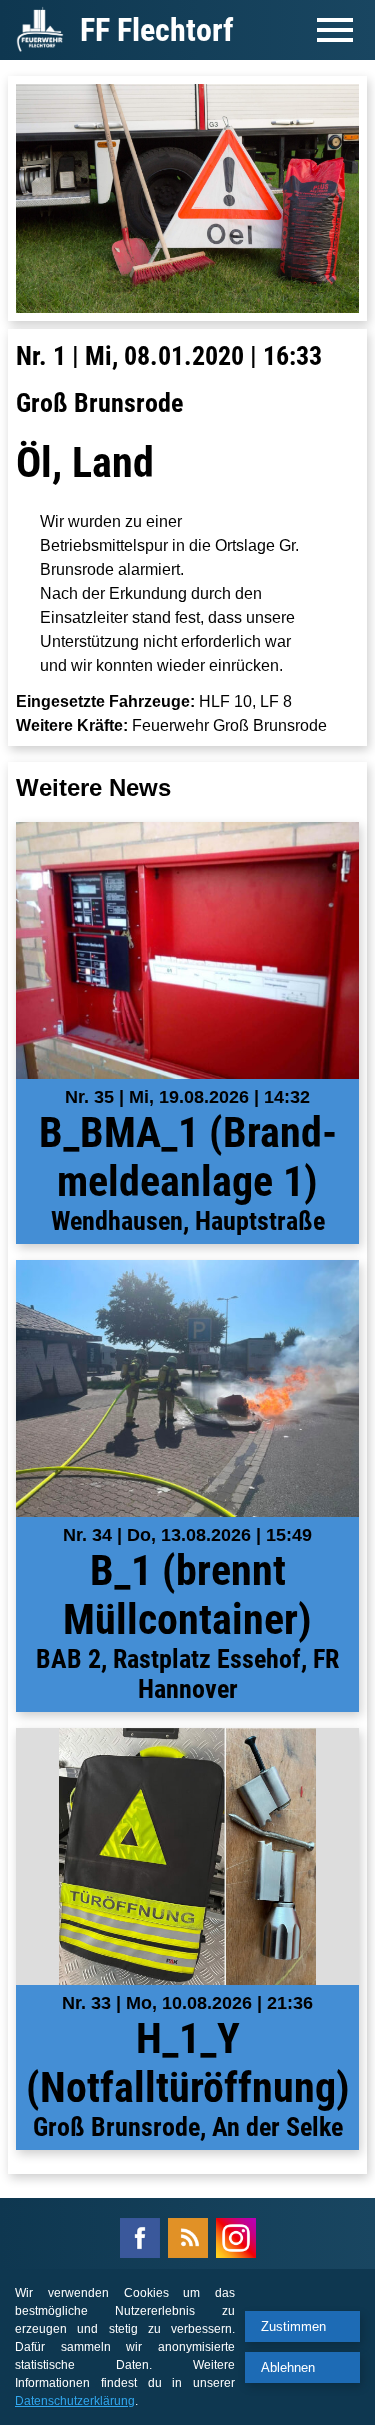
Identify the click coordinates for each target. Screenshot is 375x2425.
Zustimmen (293, 2326)
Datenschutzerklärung (75, 2401)
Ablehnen (288, 2367)
